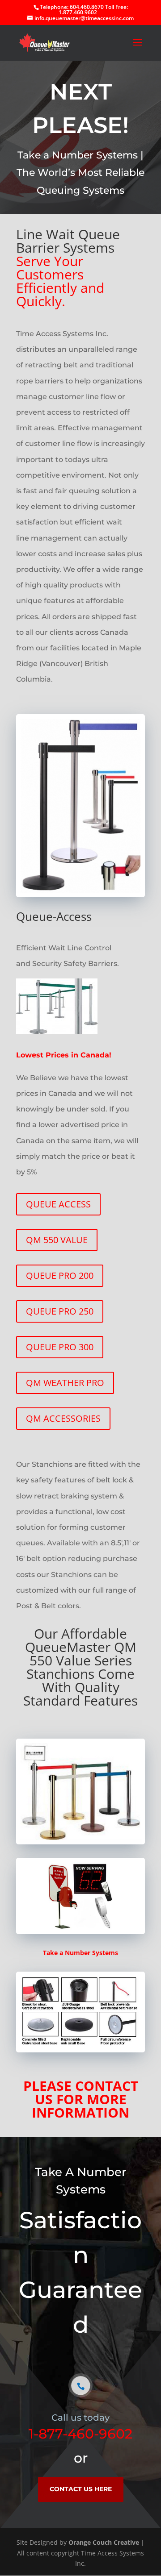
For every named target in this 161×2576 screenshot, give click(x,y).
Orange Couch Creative (104, 2542)
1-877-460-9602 (80, 2434)
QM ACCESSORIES (63, 1418)
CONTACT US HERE (81, 2489)
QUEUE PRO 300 (60, 1347)
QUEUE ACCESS (58, 1204)
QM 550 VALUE (57, 1240)
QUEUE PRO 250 (60, 1311)
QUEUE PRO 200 (60, 1276)
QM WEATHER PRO (65, 1383)
